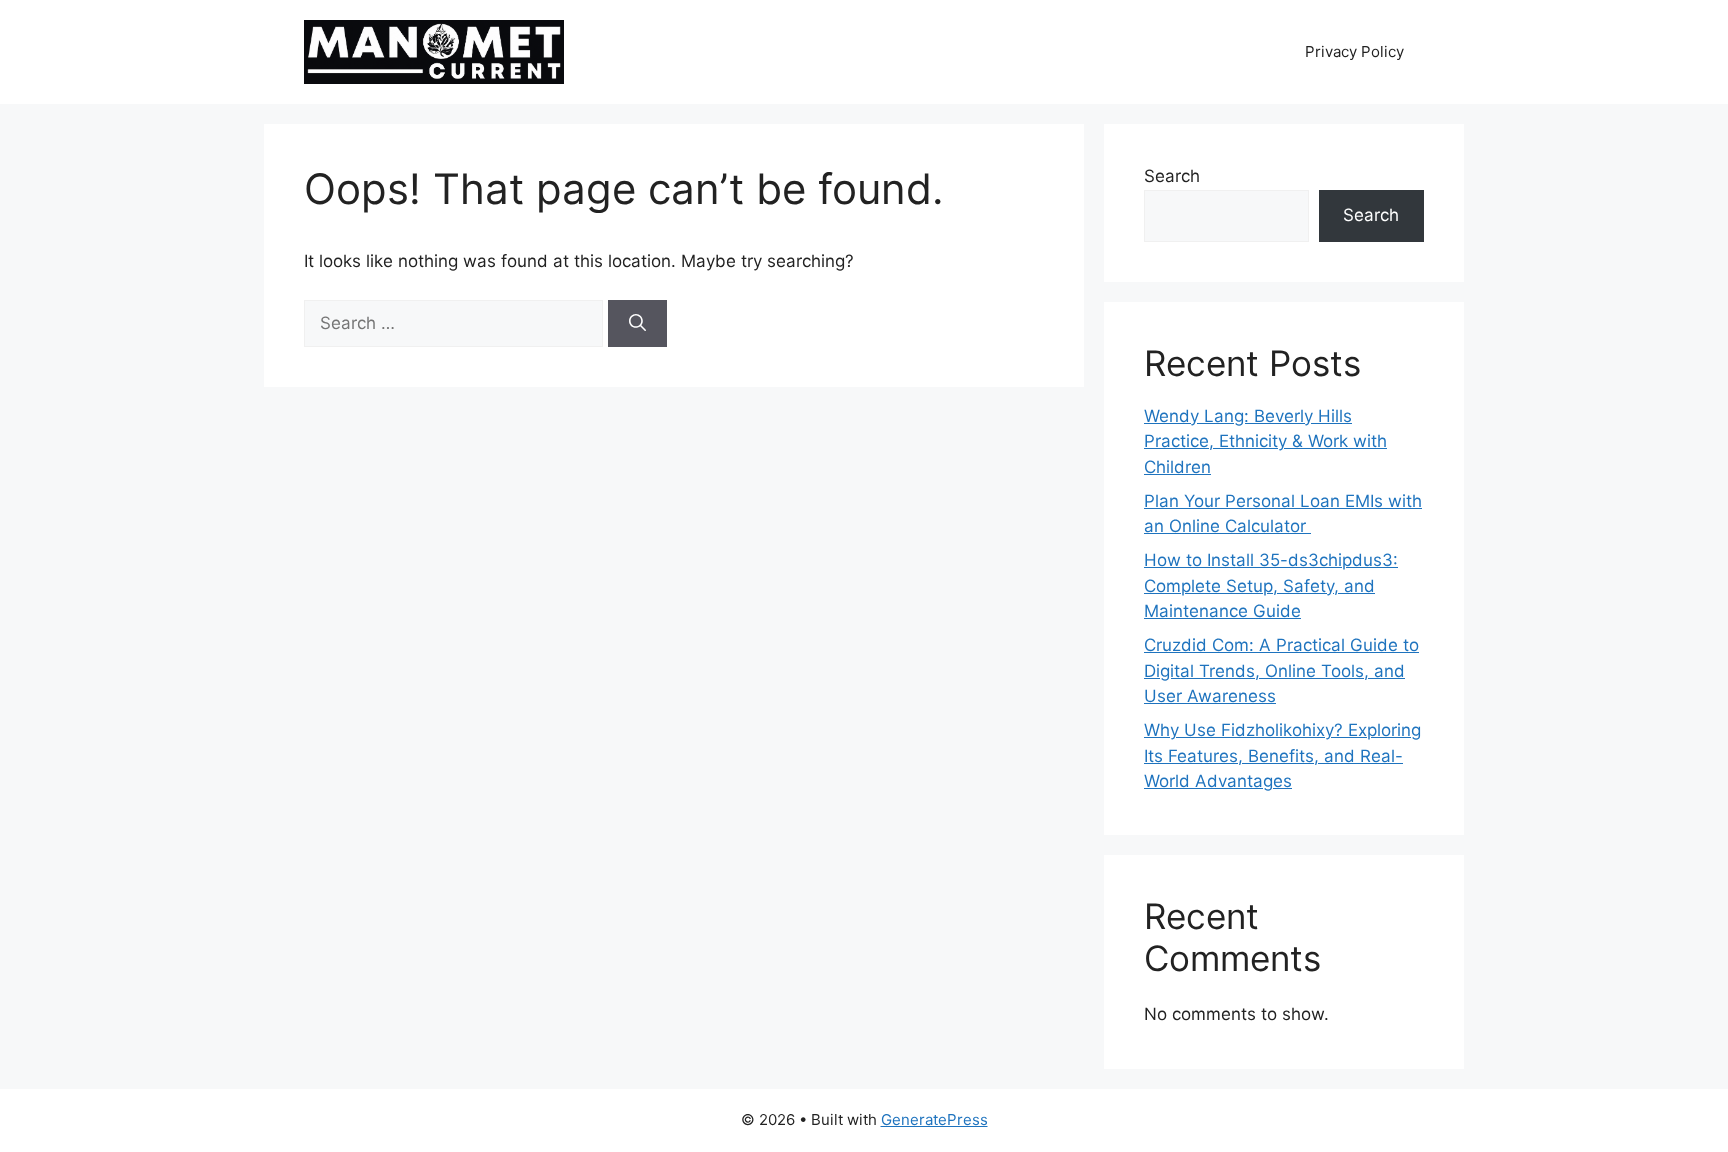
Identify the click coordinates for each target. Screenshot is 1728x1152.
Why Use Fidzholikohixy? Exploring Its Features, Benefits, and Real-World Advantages (1282, 755)
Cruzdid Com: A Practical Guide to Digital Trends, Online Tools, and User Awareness (1281, 670)
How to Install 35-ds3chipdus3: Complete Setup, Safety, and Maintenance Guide (1271, 585)
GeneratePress (934, 1119)
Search (1172, 176)
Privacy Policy (1354, 51)
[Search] (637, 324)
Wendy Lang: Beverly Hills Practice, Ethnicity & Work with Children (1265, 441)
